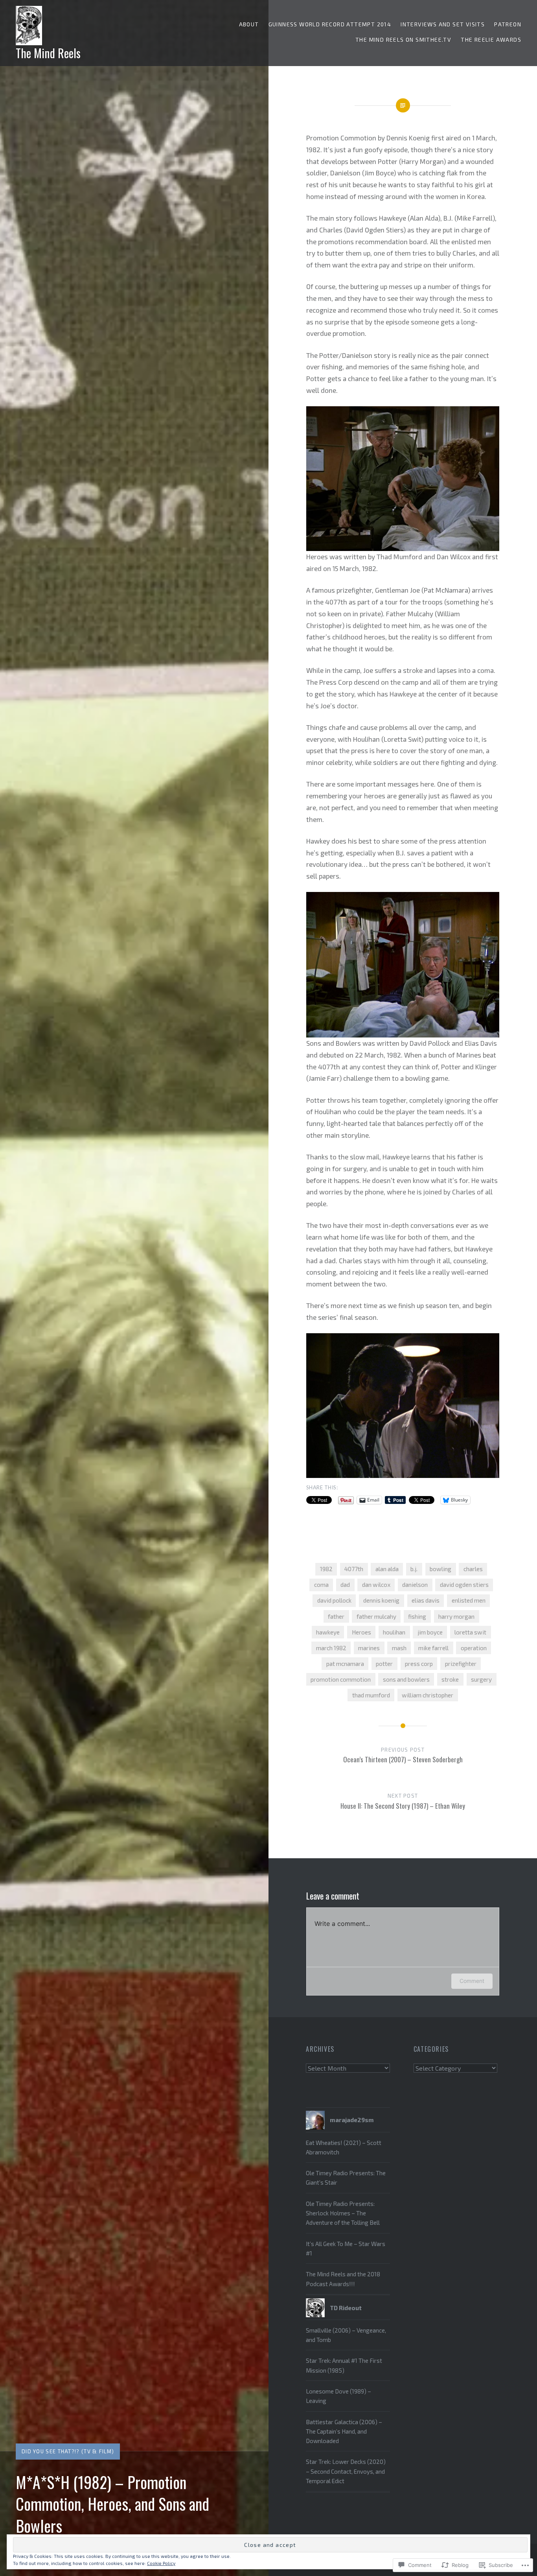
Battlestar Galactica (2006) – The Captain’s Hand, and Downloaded (344, 2431)
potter (384, 1664)
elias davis (426, 1600)
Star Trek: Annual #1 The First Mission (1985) (344, 2365)
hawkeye (328, 1632)
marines (369, 1648)
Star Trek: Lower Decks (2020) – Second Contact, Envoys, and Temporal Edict (346, 2471)
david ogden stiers (464, 1585)
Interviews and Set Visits (443, 24)
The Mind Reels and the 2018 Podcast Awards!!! (343, 2279)
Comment (472, 1981)
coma (321, 1585)
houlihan (394, 1632)
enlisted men (469, 1600)
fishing (417, 1616)
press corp (419, 1664)
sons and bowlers (406, 1679)
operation (474, 1648)
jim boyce (430, 1632)
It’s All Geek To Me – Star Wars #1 (346, 2248)
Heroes (361, 1632)
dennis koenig (381, 1600)
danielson (415, 1585)
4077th (354, 1569)
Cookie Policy (161, 2563)
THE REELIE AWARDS (491, 40)
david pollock (334, 1600)
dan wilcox (376, 1585)
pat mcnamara (345, 1664)
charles (473, 1569)
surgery (481, 1679)
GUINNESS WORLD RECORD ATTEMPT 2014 (330, 24)
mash (399, 1648)
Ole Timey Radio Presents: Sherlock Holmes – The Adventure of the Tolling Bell (343, 2213)
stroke (450, 1679)
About (249, 24)
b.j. (414, 1569)
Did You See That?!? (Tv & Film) (68, 2451)
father (336, 1616)
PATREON (508, 24)
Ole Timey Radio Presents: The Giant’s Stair (346, 2178)
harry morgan (456, 1616)
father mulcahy (376, 1616)
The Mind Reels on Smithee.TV (403, 40)
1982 (326, 1569)
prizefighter (461, 1664)
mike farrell (433, 1648)
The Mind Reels (48, 53)
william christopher (428, 1695)
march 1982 (331, 1648)
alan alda (387, 1569)
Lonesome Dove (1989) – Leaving (338, 2396)
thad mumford (371, 1695)
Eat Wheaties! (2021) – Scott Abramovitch (344, 2147)
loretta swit (470, 1632)
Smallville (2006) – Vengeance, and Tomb (346, 2335)
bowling (440, 1569)
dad (345, 1585)
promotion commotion (341, 1679)
